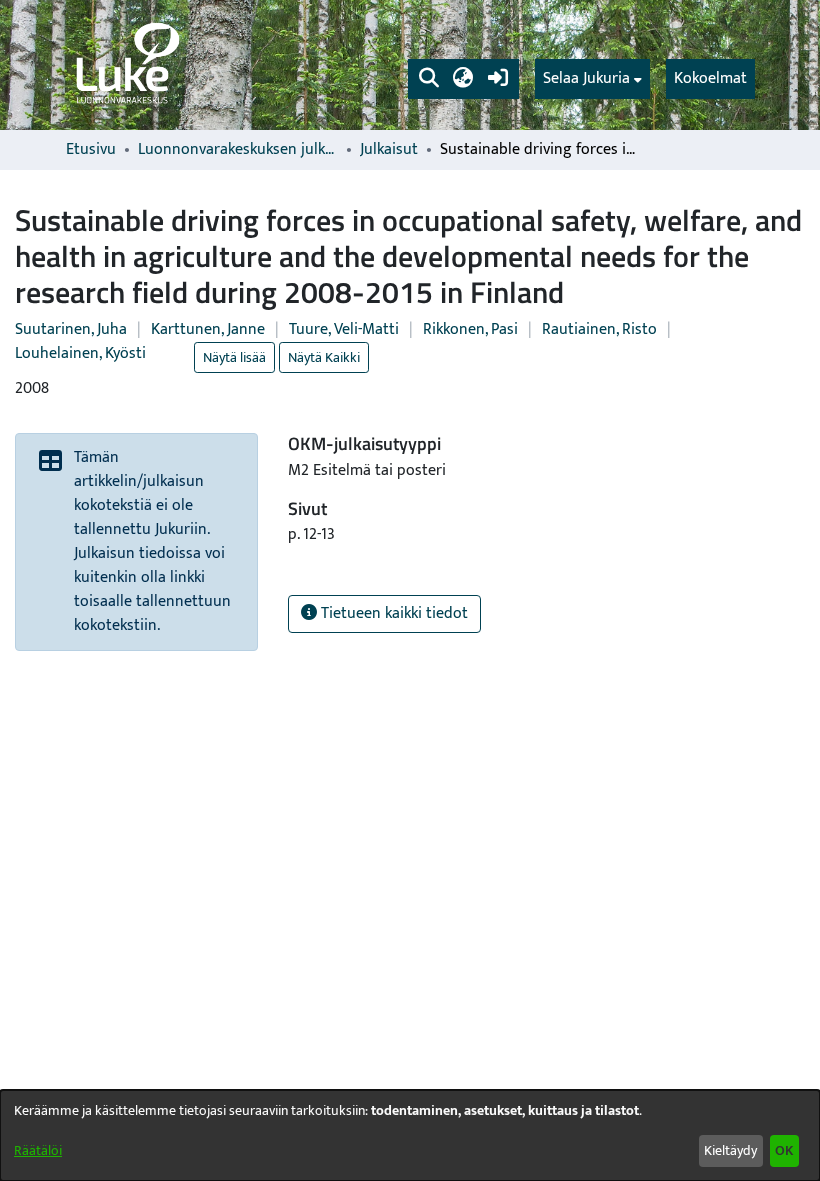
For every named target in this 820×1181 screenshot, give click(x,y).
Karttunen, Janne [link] (208, 329)
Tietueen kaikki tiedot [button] (392, 613)
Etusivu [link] (91, 150)
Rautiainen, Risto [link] (599, 329)
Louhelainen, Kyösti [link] (80, 353)
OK (784, 1150)
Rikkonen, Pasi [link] (470, 329)
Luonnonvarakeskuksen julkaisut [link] (238, 150)
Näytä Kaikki (324, 357)
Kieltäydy (730, 1150)
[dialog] (410, 1135)
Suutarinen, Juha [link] (71, 329)
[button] (428, 79)
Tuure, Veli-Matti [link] (344, 329)
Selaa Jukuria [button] (586, 79)
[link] (126, 65)
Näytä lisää (234, 357)
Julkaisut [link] (389, 150)
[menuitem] (592, 79)
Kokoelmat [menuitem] (710, 78)
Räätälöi (38, 1150)
